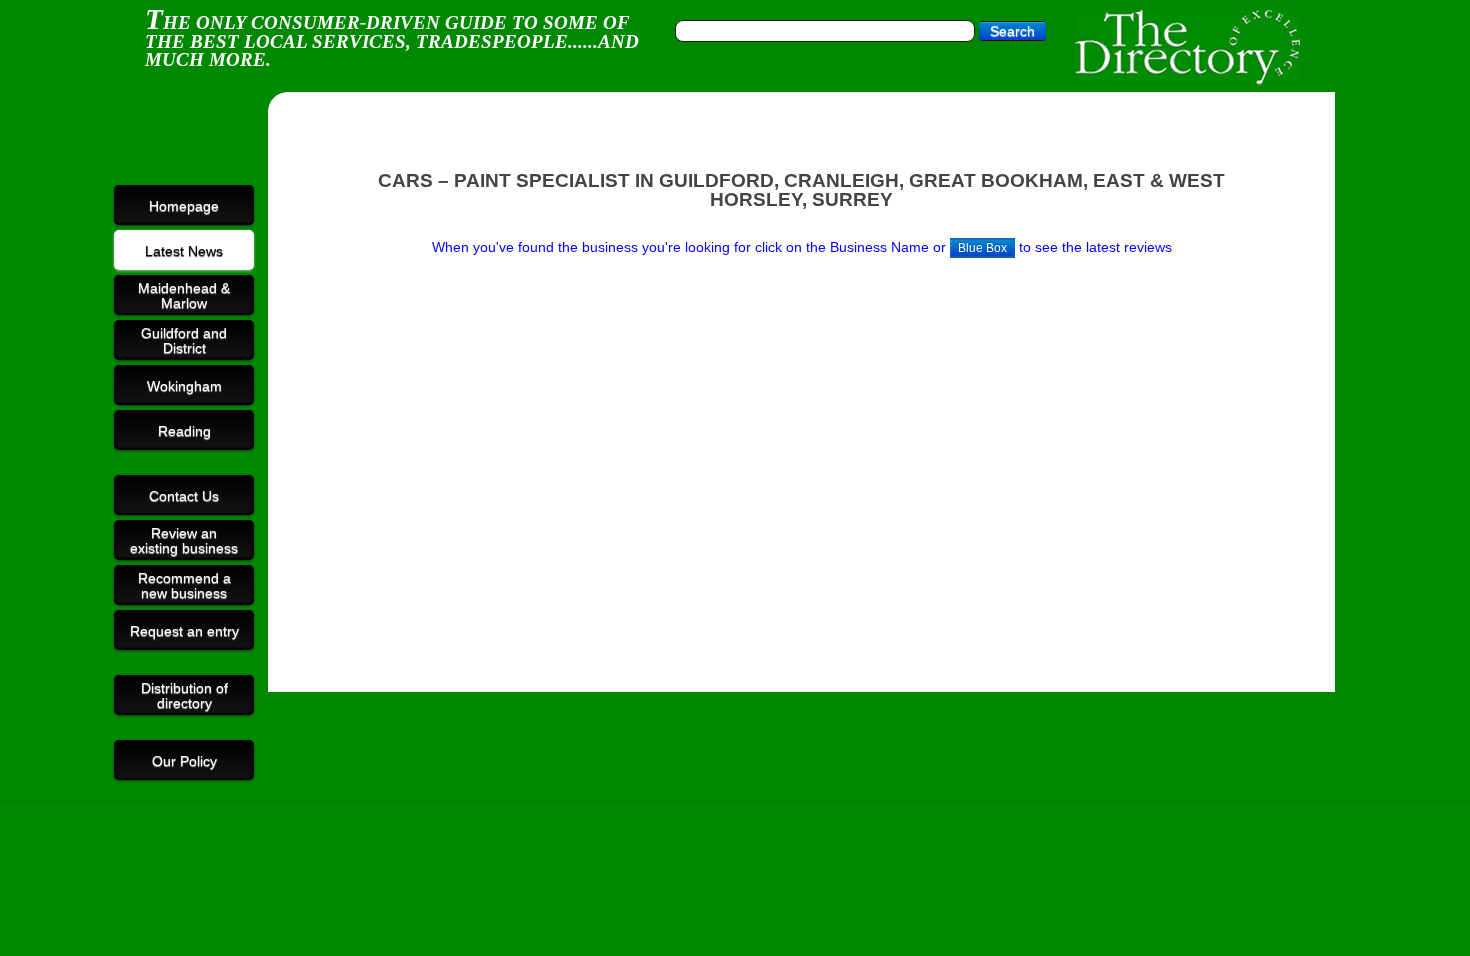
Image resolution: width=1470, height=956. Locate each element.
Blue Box (982, 248)
